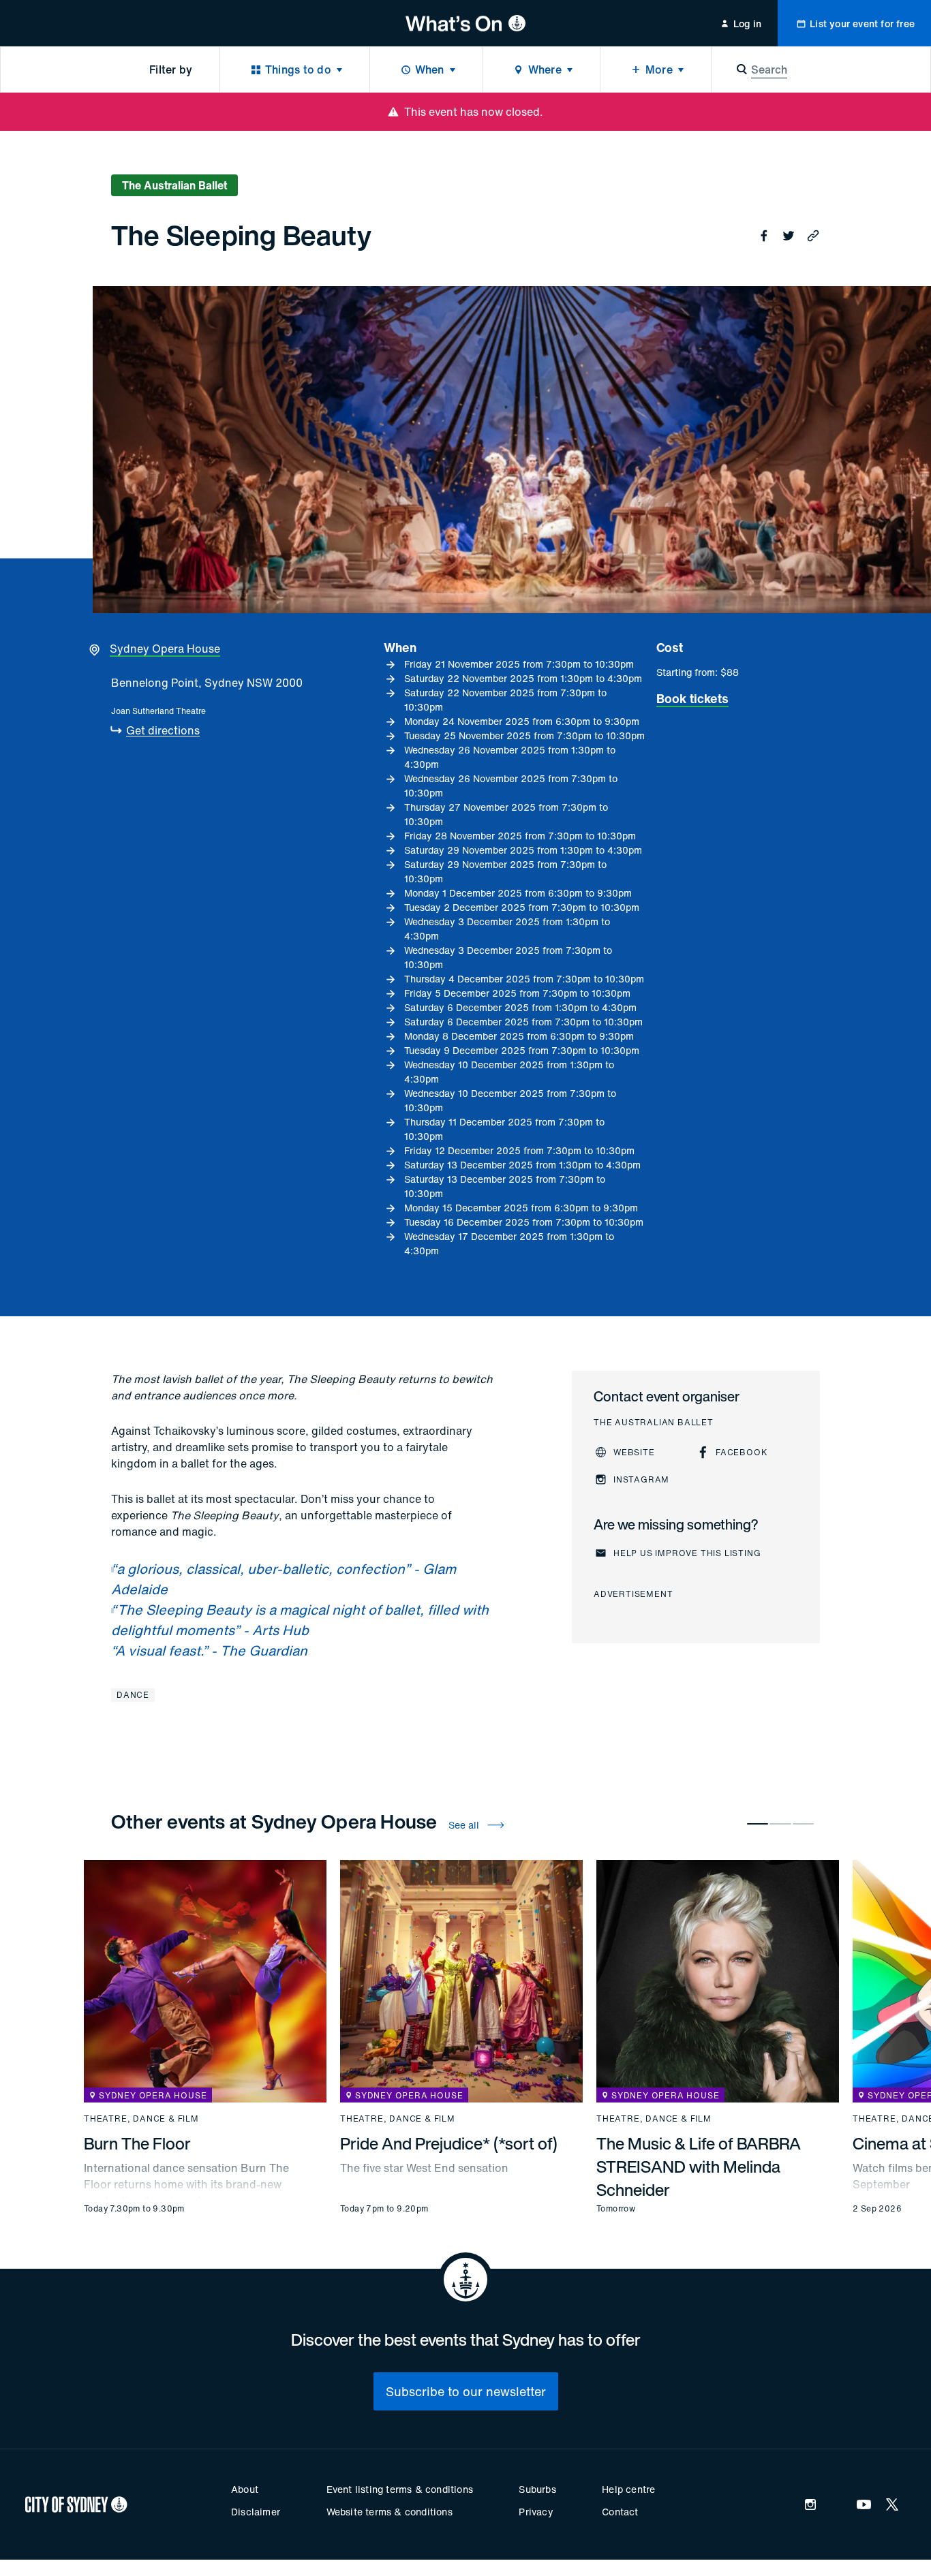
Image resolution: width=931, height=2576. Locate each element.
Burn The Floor (137, 2143)
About (245, 2489)
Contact (620, 2512)
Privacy (536, 2512)
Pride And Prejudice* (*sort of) (449, 2143)
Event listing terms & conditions (400, 2489)
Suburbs (537, 2489)
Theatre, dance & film (141, 2119)
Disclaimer (256, 2512)
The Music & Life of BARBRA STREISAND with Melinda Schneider (699, 2167)
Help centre (628, 2489)
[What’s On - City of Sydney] (466, 23)
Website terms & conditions (390, 2512)
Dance (133, 1695)
